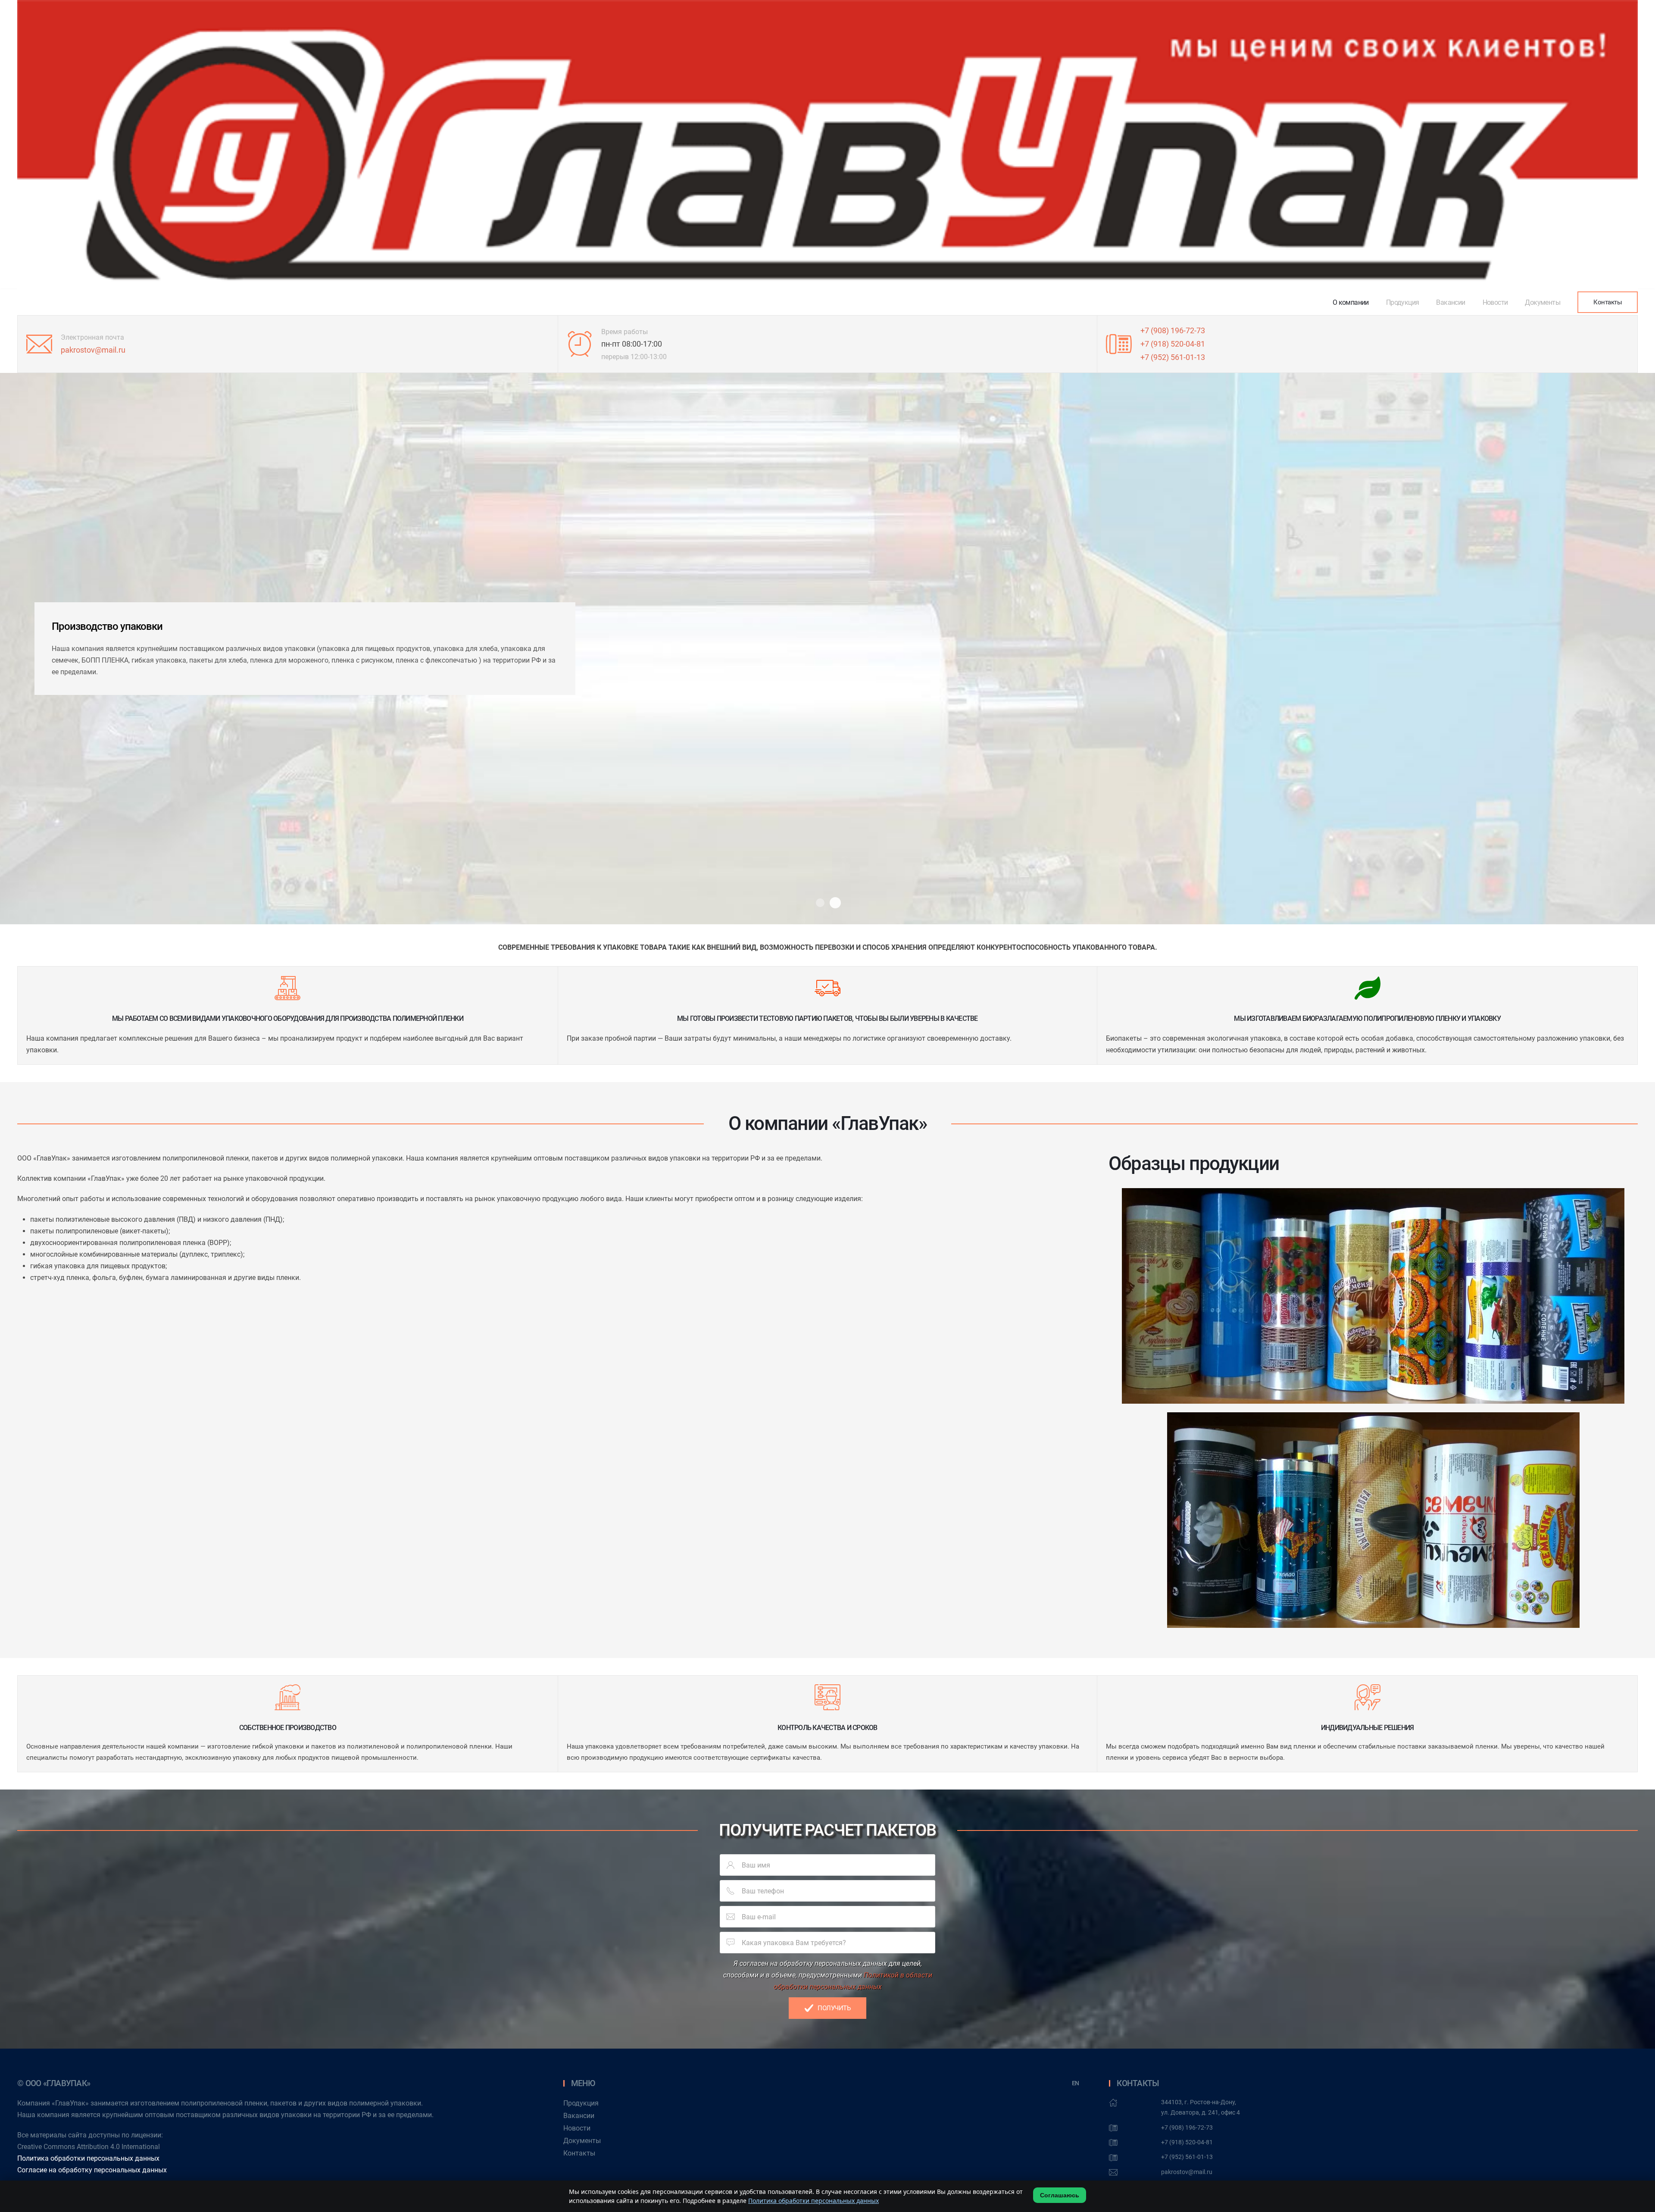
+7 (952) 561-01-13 (1173, 357)
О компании (1351, 302)
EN (1076, 2083)
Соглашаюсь (1060, 2195)
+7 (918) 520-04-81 (1173, 344)
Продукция (1403, 302)
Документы (1543, 302)
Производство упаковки (820, 903)
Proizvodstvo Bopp (835, 903)
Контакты (1608, 302)
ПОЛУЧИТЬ (834, 2008)
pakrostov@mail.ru (93, 350)
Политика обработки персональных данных (88, 2158)
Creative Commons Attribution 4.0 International (89, 2147)
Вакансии (1450, 302)
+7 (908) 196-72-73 (1173, 330)
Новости (1495, 302)
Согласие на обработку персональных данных (92, 2170)
